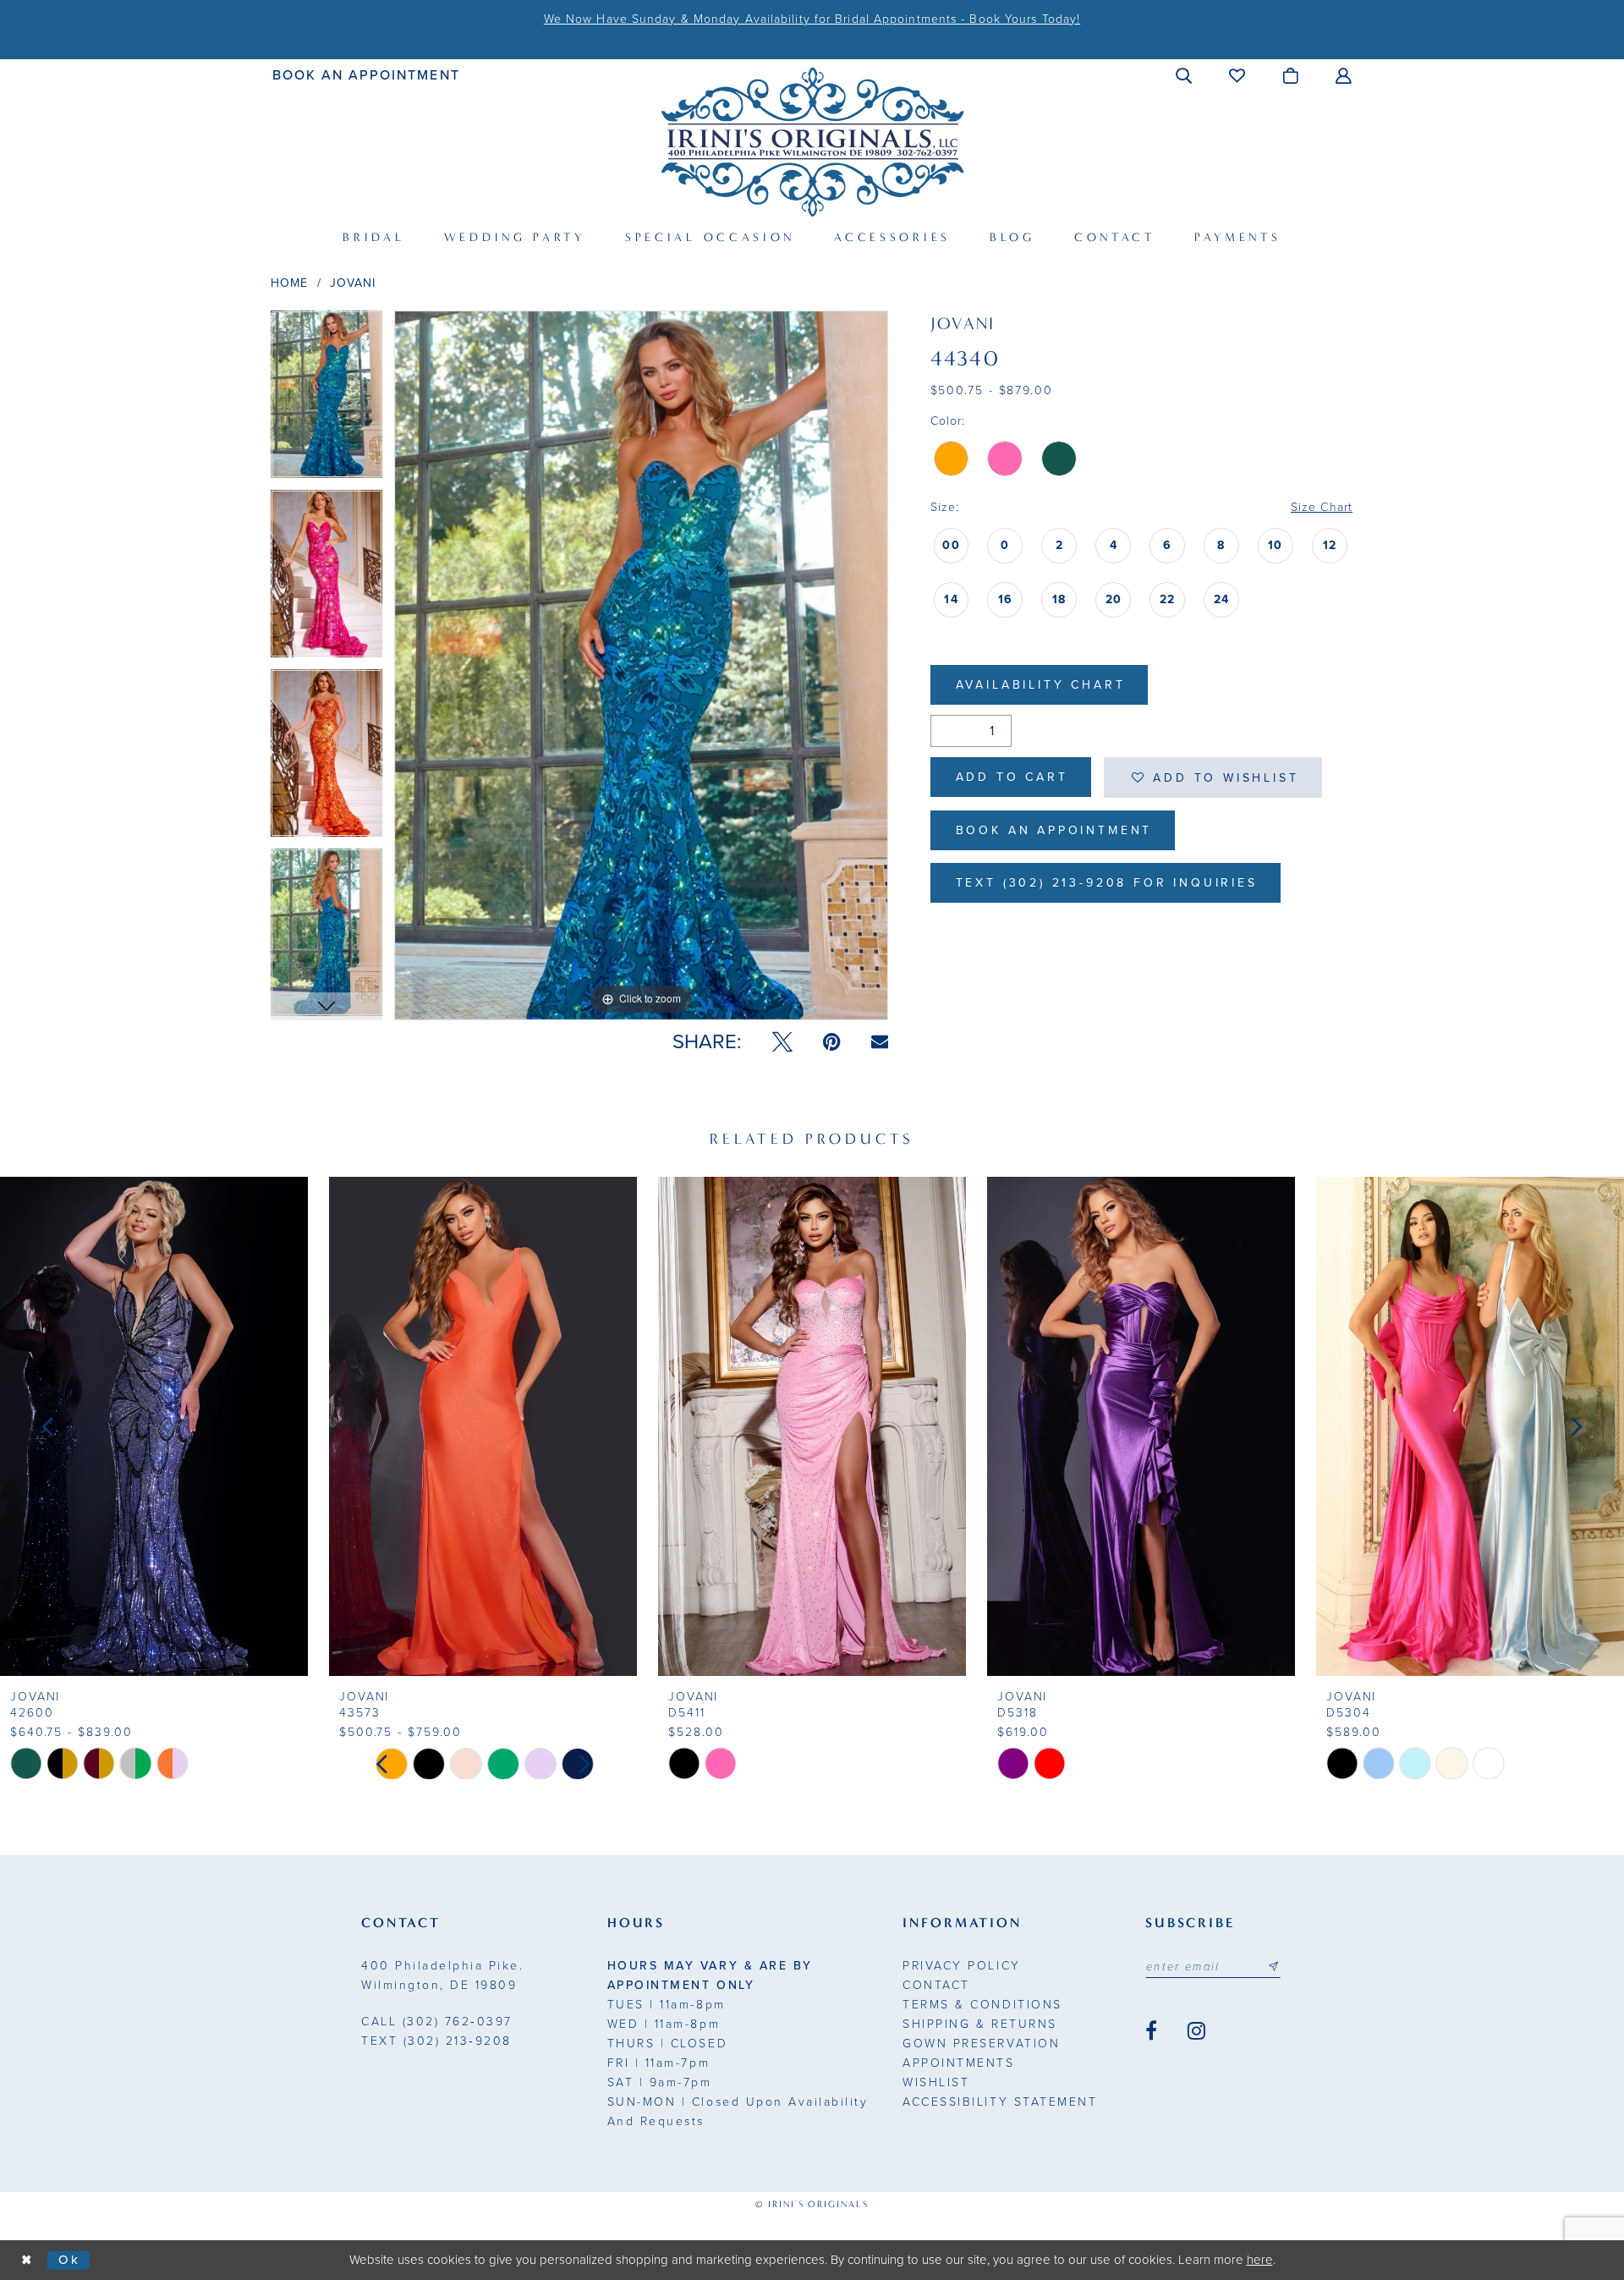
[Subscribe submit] (1273, 1967)
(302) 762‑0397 (437, 2022)
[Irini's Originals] (812, 142)
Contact (936, 1985)
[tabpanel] (326, 400)
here (1260, 2260)
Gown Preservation (981, 2044)
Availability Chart (1041, 685)
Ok (70, 2260)
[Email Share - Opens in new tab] (880, 1042)
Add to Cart (1012, 777)
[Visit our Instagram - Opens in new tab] (1196, 2031)
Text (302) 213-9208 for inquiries (1107, 883)
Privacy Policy (961, 1966)
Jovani (353, 283)
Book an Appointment (1054, 830)
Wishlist (936, 2082)
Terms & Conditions (982, 2005)
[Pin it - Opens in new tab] (832, 1042)
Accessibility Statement (1000, 2102)
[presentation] (154, 1426)
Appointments (958, 2063)
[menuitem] (367, 75)
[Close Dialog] (27, 2260)
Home (289, 283)
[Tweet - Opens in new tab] (782, 1042)
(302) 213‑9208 (436, 2041)
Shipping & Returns (979, 2024)
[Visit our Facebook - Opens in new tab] (1151, 2031)
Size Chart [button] (1322, 507)
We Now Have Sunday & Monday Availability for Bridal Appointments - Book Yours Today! (812, 19)
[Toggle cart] (1291, 75)
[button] (1185, 75)
